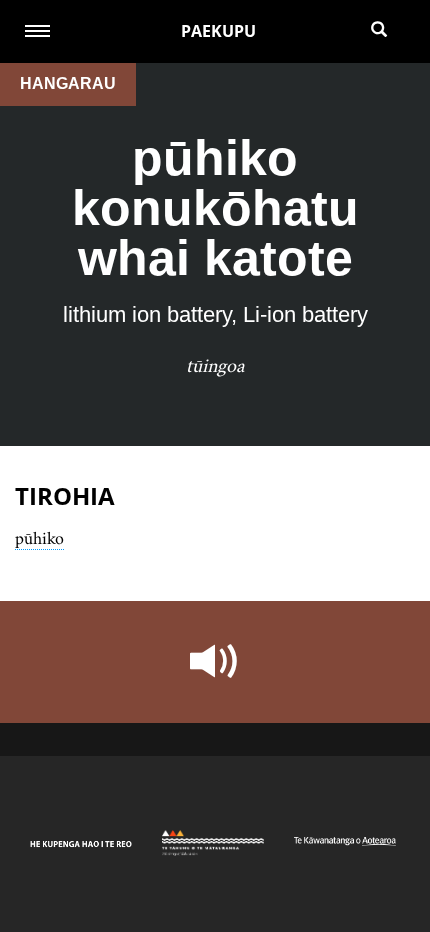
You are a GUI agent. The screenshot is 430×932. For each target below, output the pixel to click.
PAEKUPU (218, 31)
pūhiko (39, 538)
